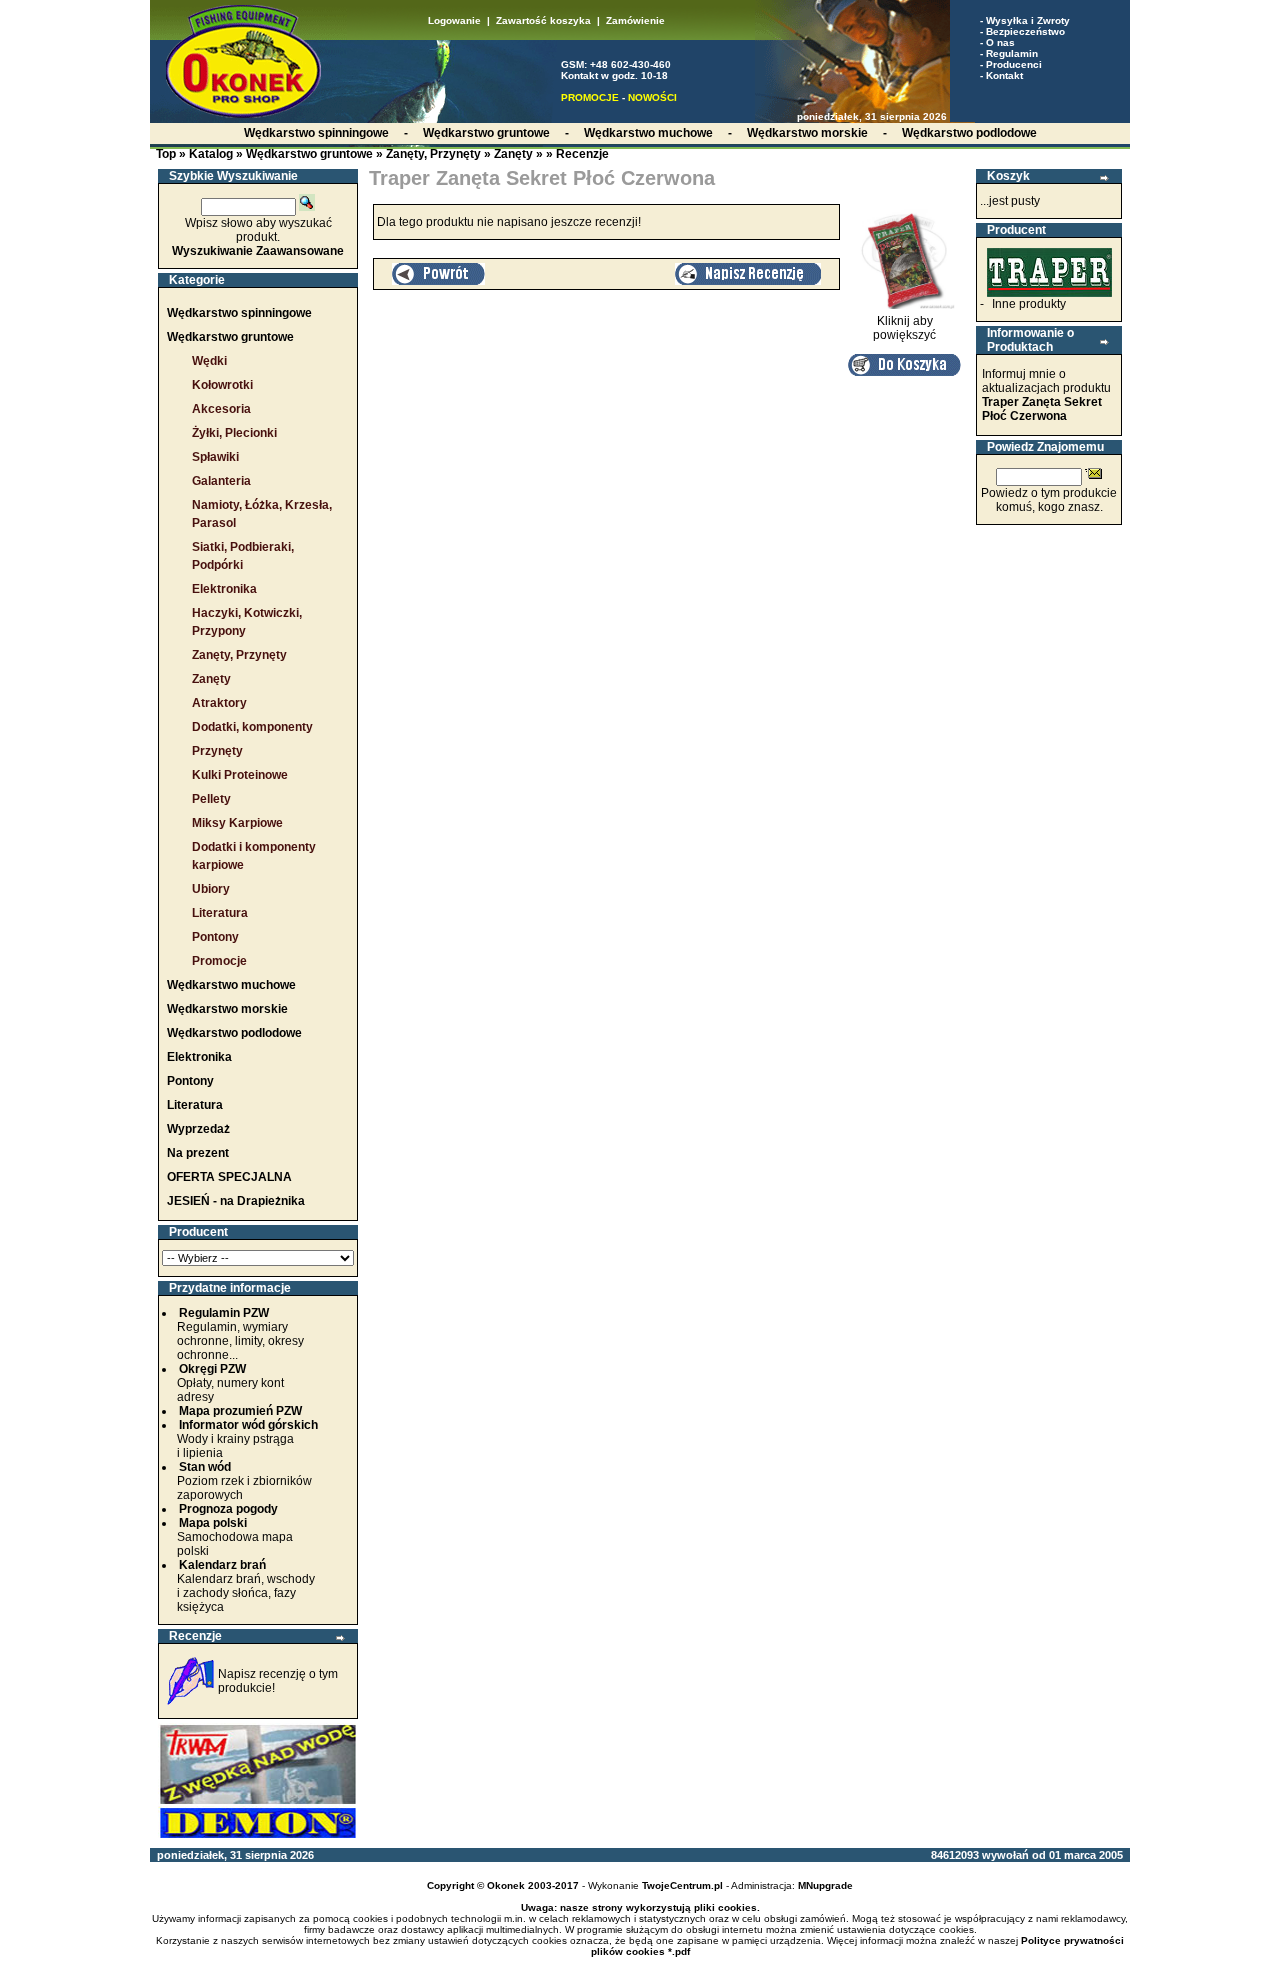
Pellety (211, 799)
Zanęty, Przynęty (433, 154)
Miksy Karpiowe (237, 823)
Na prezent (198, 1153)
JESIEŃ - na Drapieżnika (236, 1201)
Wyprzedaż (198, 1129)
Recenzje (582, 154)
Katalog (211, 154)
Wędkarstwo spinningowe (239, 313)
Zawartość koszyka (543, 20)
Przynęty (217, 751)
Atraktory (219, 703)
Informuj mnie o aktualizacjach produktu (1046, 395)
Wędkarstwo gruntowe (309, 154)
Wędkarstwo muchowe (231, 985)
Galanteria (221, 481)
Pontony (215, 937)
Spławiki (215, 457)
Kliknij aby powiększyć (904, 328)
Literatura (220, 913)
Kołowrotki (222, 385)
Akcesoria (221, 409)
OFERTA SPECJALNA (229, 1177)
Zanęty (513, 154)
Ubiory (211, 889)
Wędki (209, 361)
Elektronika (224, 589)
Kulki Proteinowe (240, 775)
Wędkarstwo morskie (227, 1009)
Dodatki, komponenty (252, 727)
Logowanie (454, 20)
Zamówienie (635, 20)
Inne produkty (1029, 304)
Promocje (219, 961)
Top (166, 154)
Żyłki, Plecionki (234, 433)
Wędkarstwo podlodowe (234, 1033)
